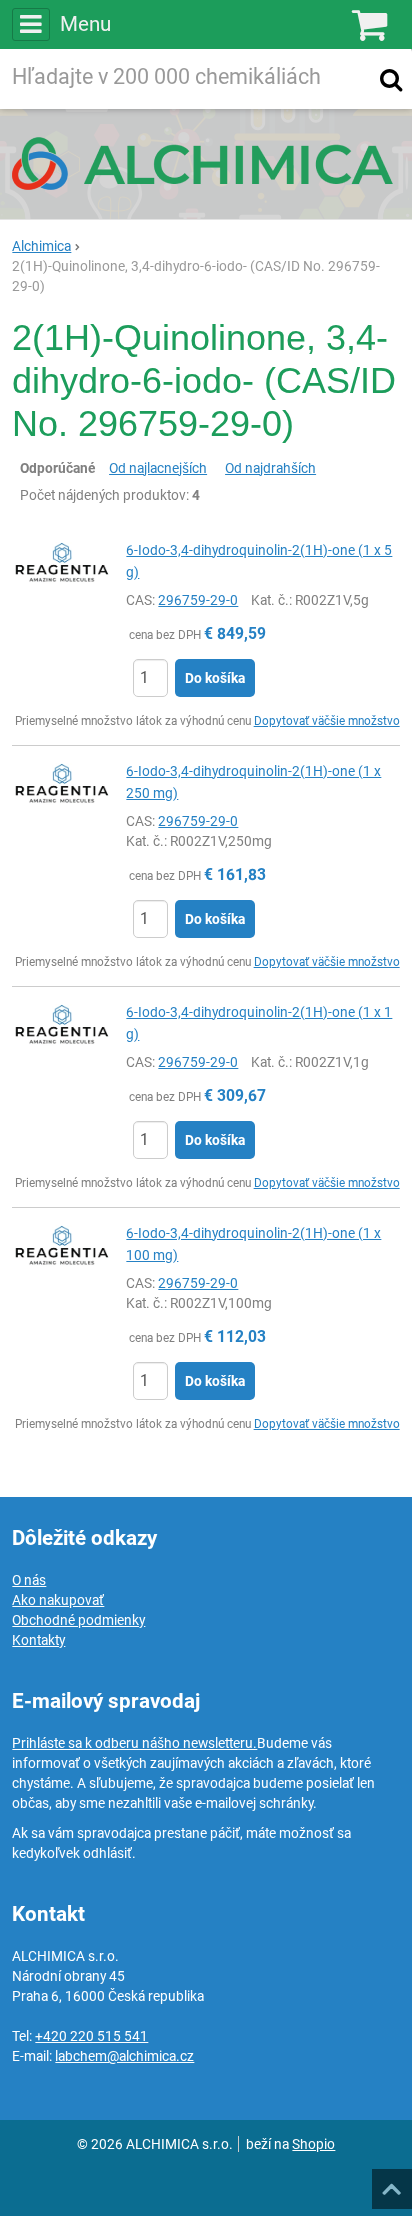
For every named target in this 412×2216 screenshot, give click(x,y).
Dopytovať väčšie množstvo (327, 721)
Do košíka (215, 678)
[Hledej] (391, 79)
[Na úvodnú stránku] (206, 163)
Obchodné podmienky (78, 1620)
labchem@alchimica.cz (124, 2056)
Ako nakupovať (58, 1600)
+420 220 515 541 (91, 2036)
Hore (391, 2183)
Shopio (313, 2144)
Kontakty (38, 1640)
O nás (29, 1580)
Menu (85, 24)
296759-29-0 (198, 600)
